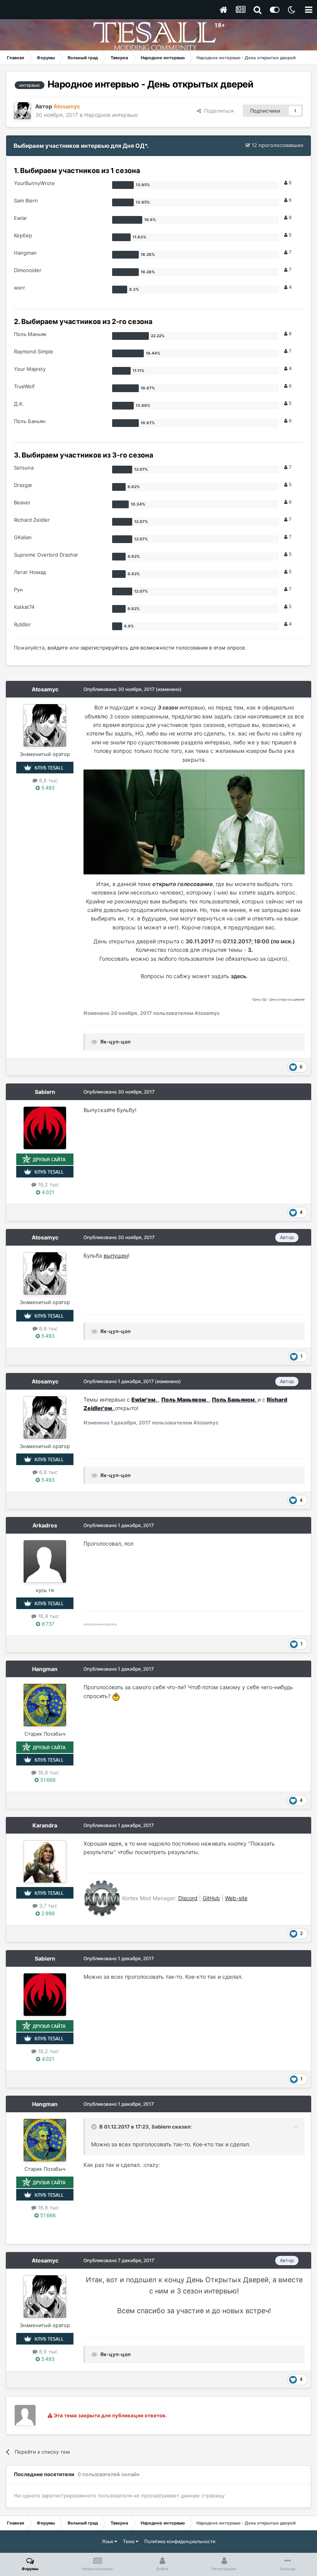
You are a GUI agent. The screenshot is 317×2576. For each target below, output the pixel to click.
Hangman (45, 1669)
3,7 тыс (47, 1906)
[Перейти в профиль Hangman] (45, 1705)
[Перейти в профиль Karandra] (45, 1861)
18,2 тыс (48, 1184)
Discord (188, 1898)
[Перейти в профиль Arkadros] (45, 1561)
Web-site (236, 1898)
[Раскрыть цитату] (95, 2127)
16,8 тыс (48, 1772)
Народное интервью (111, 115)
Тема (129, 2541)
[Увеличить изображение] (194, 821)
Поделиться (217, 111)
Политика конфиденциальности (180, 2541)
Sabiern (45, 1092)
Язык (108, 2541)
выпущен (116, 1255)
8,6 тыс (48, 780)
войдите (58, 648)
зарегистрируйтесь (104, 648)
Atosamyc (45, 689)
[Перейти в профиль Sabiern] (45, 1128)
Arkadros (45, 1525)
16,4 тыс (48, 1616)
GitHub (211, 1898)
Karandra (45, 1825)
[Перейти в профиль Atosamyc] (22, 111)
